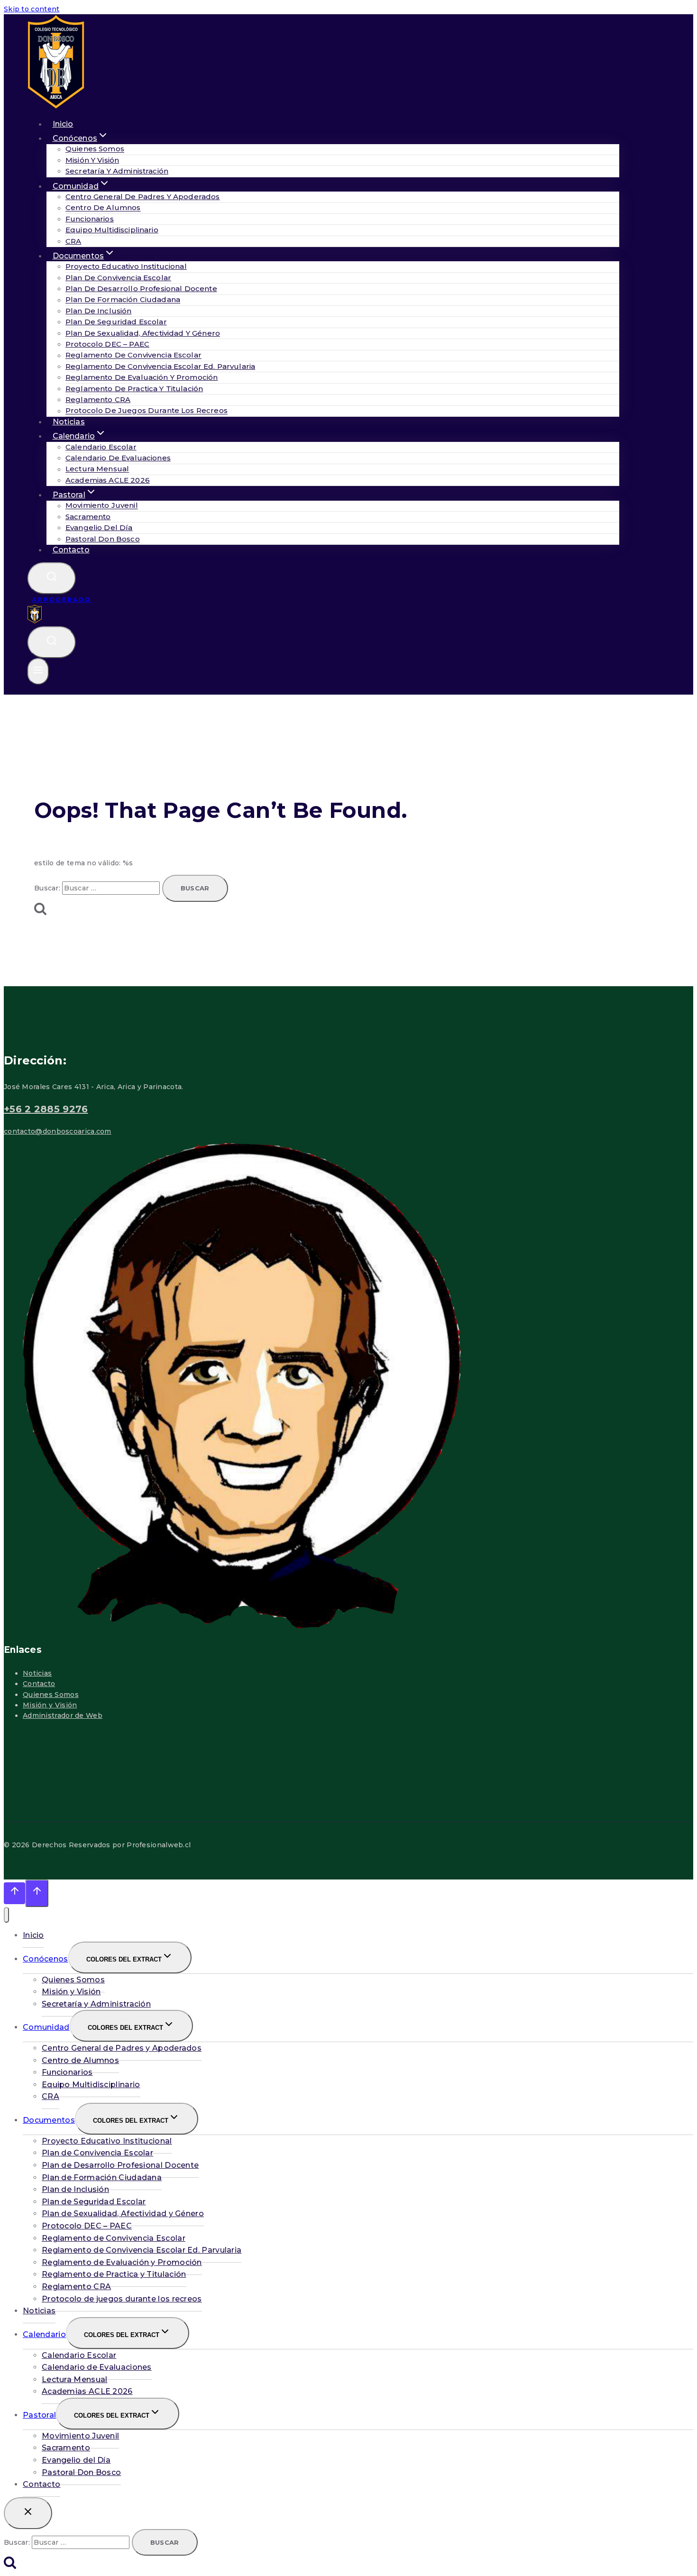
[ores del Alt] (6, 1915)
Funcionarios (90, 219)
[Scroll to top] (14, 1893)
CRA (50, 2096)
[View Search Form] (52, 578)
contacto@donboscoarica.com (58, 1131)
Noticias (37, 1673)
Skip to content (32, 9)
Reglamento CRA (98, 399)
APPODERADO (62, 600)
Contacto (71, 550)
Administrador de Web (63, 1715)
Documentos (49, 2120)
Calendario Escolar (101, 447)
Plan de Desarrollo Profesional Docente (141, 289)
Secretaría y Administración (117, 171)
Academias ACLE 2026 (108, 480)
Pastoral (39, 2415)
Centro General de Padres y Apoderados (143, 197)
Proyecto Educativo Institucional (126, 266)
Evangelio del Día (99, 527)
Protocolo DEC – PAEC (107, 344)
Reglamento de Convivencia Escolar (133, 355)
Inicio (33, 1935)
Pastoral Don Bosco (103, 539)
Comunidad (46, 2027)
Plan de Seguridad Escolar (116, 322)
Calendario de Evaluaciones (118, 458)
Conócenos (46, 1959)
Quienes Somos (95, 149)
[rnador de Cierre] (28, 2513)
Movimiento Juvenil (102, 506)
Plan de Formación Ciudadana (123, 300)
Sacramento (88, 517)
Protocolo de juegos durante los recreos (147, 411)
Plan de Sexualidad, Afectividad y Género (143, 333)
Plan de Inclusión (99, 311)
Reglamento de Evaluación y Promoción (142, 377)
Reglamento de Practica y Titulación (134, 389)
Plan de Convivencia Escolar (118, 278)
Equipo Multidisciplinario (112, 230)
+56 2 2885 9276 (46, 1109)
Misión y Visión (92, 160)
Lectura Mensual (97, 469)
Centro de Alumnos (103, 208)
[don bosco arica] (35, 621)
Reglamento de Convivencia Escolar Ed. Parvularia (160, 366)
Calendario (44, 2334)
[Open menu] (38, 671)
